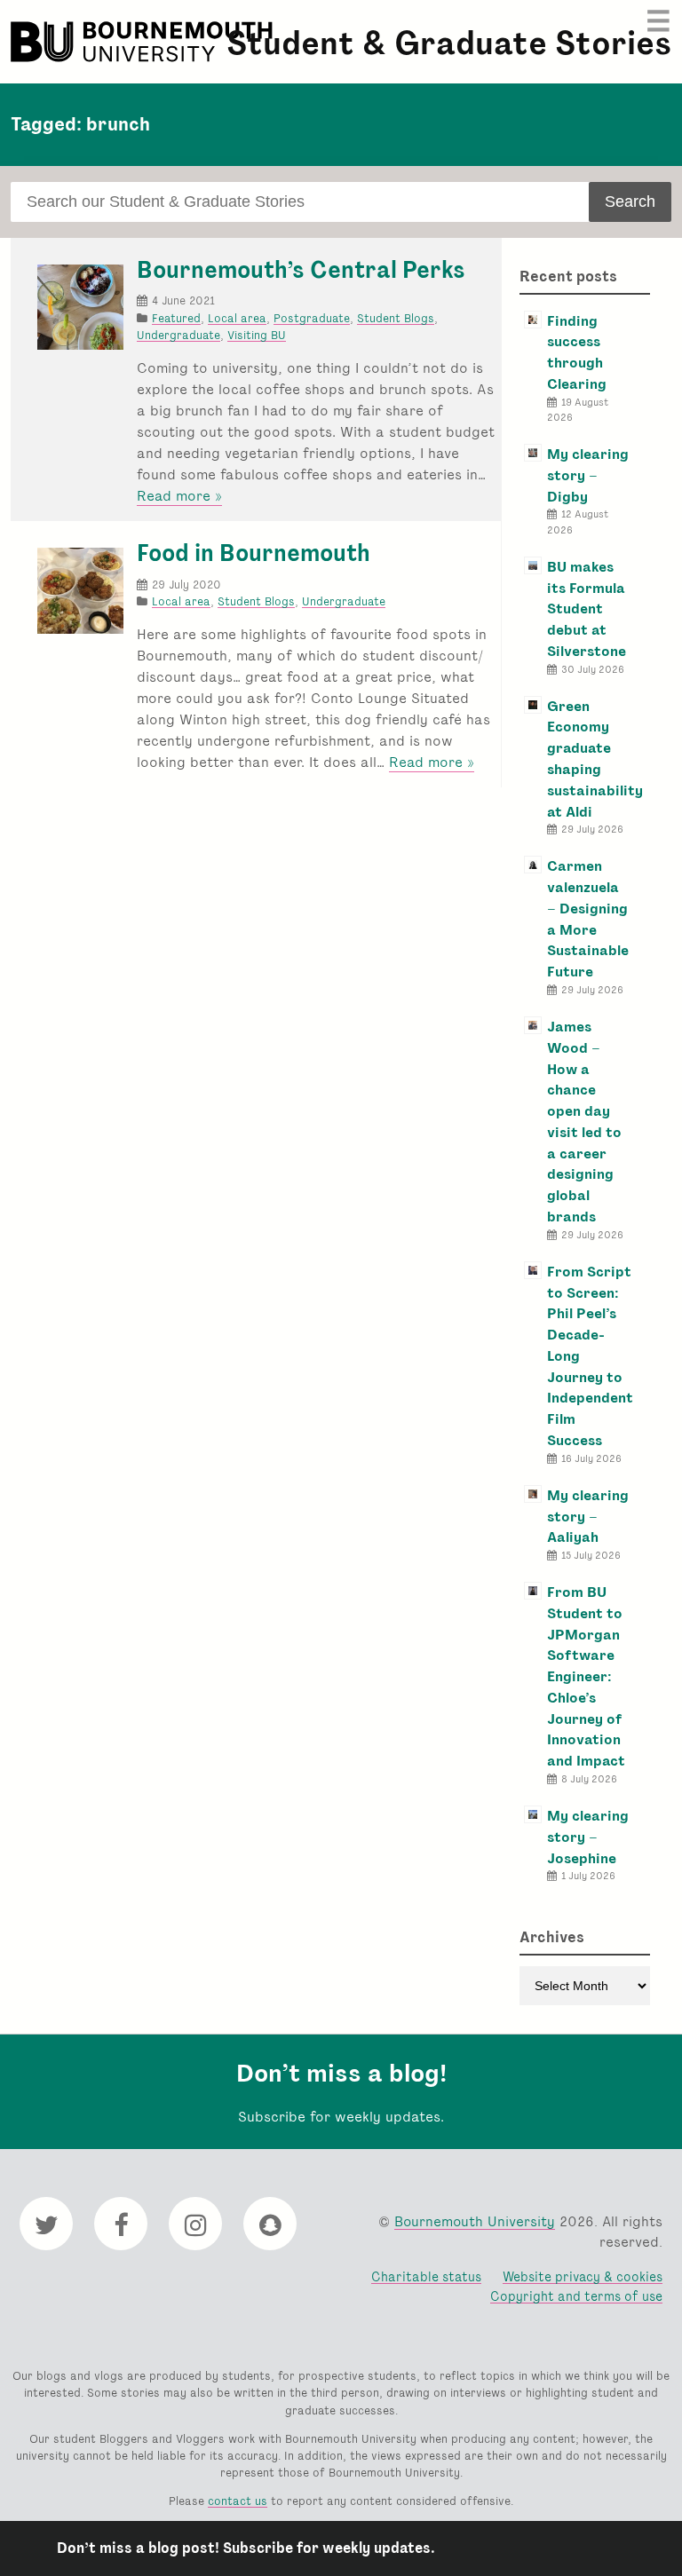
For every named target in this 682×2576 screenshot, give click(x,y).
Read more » (179, 496)
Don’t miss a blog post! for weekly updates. (246, 2548)
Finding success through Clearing (577, 352)
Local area (237, 318)
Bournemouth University (144, 42)
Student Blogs (396, 318)
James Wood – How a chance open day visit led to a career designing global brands (584, 1122)
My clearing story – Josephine (588, 1837)
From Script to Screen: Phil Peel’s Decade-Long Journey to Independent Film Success (590, 1356)
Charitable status (426, 2276)
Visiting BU (257, 335)
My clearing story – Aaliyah (588, 1517)
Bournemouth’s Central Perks (301, 270)
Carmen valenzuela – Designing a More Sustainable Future (588, 919)
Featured (176, 318)
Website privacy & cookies (583, 2276)
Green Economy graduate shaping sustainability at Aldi (595, 759)
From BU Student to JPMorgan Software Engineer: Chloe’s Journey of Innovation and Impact (586, 1676)
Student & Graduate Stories (449, 43)
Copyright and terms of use (576, 2296)
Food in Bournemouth (254, 553)
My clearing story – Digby (588, 475)
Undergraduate (178, 335)
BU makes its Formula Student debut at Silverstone (587, 609)
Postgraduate (312, 318)
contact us (238, 2501)
